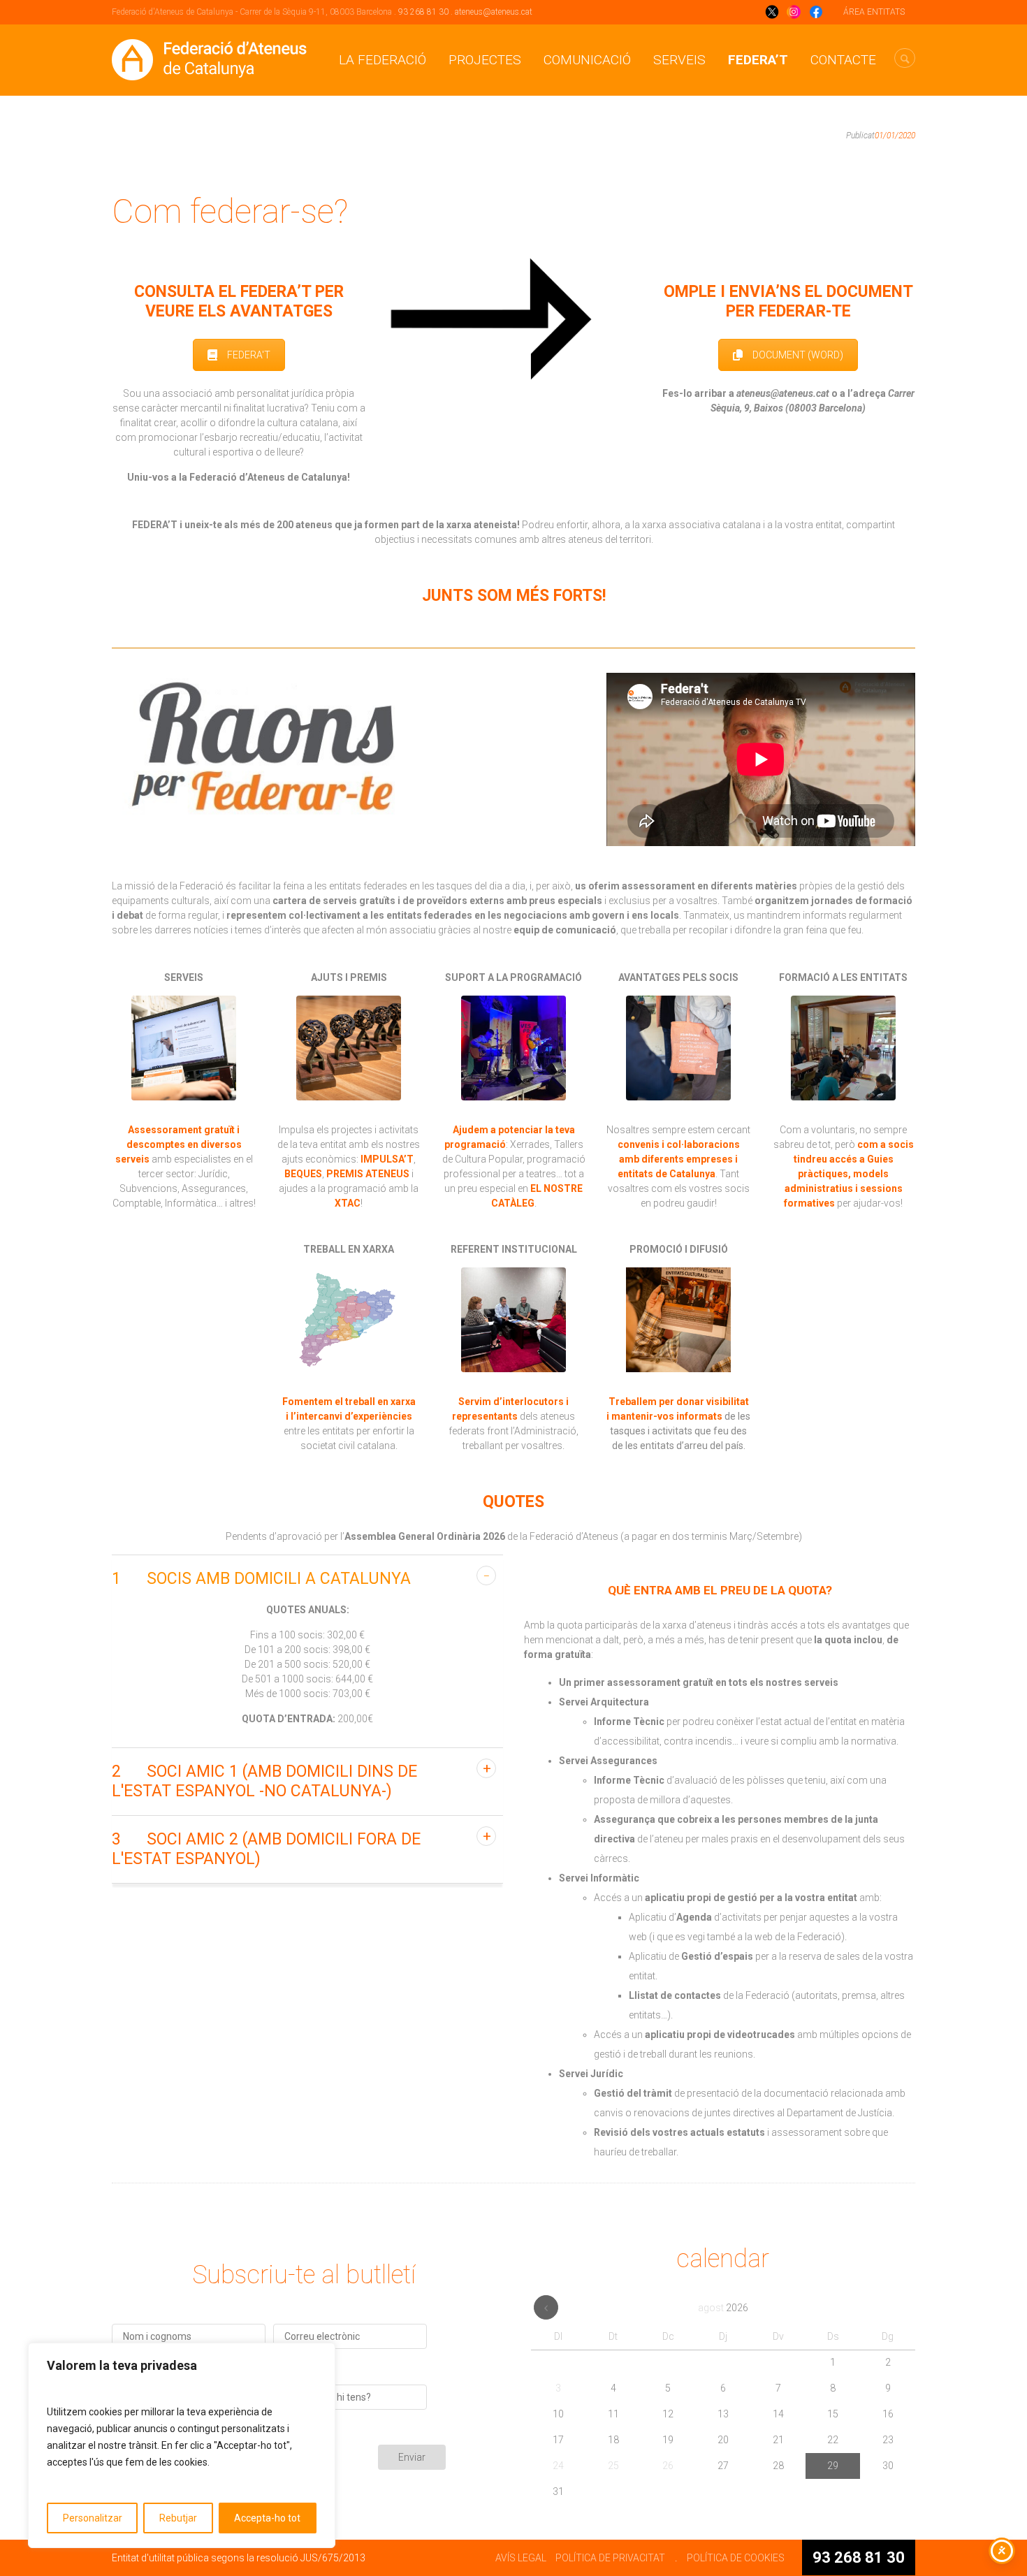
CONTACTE (843, 60)
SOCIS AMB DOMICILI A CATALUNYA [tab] (261, 1579)
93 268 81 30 (423, 12)
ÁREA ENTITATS (874, 12)
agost (723, 2308)
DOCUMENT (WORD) (798, 355)
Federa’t (758, 60)
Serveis (679, 60)
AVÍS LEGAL (521, 2558)
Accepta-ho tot (267, 2518)
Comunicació (587, 60)
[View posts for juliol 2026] (546, 2307)
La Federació (383, 60)
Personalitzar (93, 2518)
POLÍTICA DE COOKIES (736, 2558)
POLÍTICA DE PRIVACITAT (610, 2558)
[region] (182, 2445)
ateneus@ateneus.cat (494, 12)
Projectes (485, 60)
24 (558, 2466)
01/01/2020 (895, 136)
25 (613, 2466)
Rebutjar (178, 2518)
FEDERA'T (249, 355)
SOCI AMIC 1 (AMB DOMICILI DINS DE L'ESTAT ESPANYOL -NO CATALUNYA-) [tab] (264, 1781)
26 (668, 2466)
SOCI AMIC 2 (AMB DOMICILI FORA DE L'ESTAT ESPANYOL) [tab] (266, 1849)
